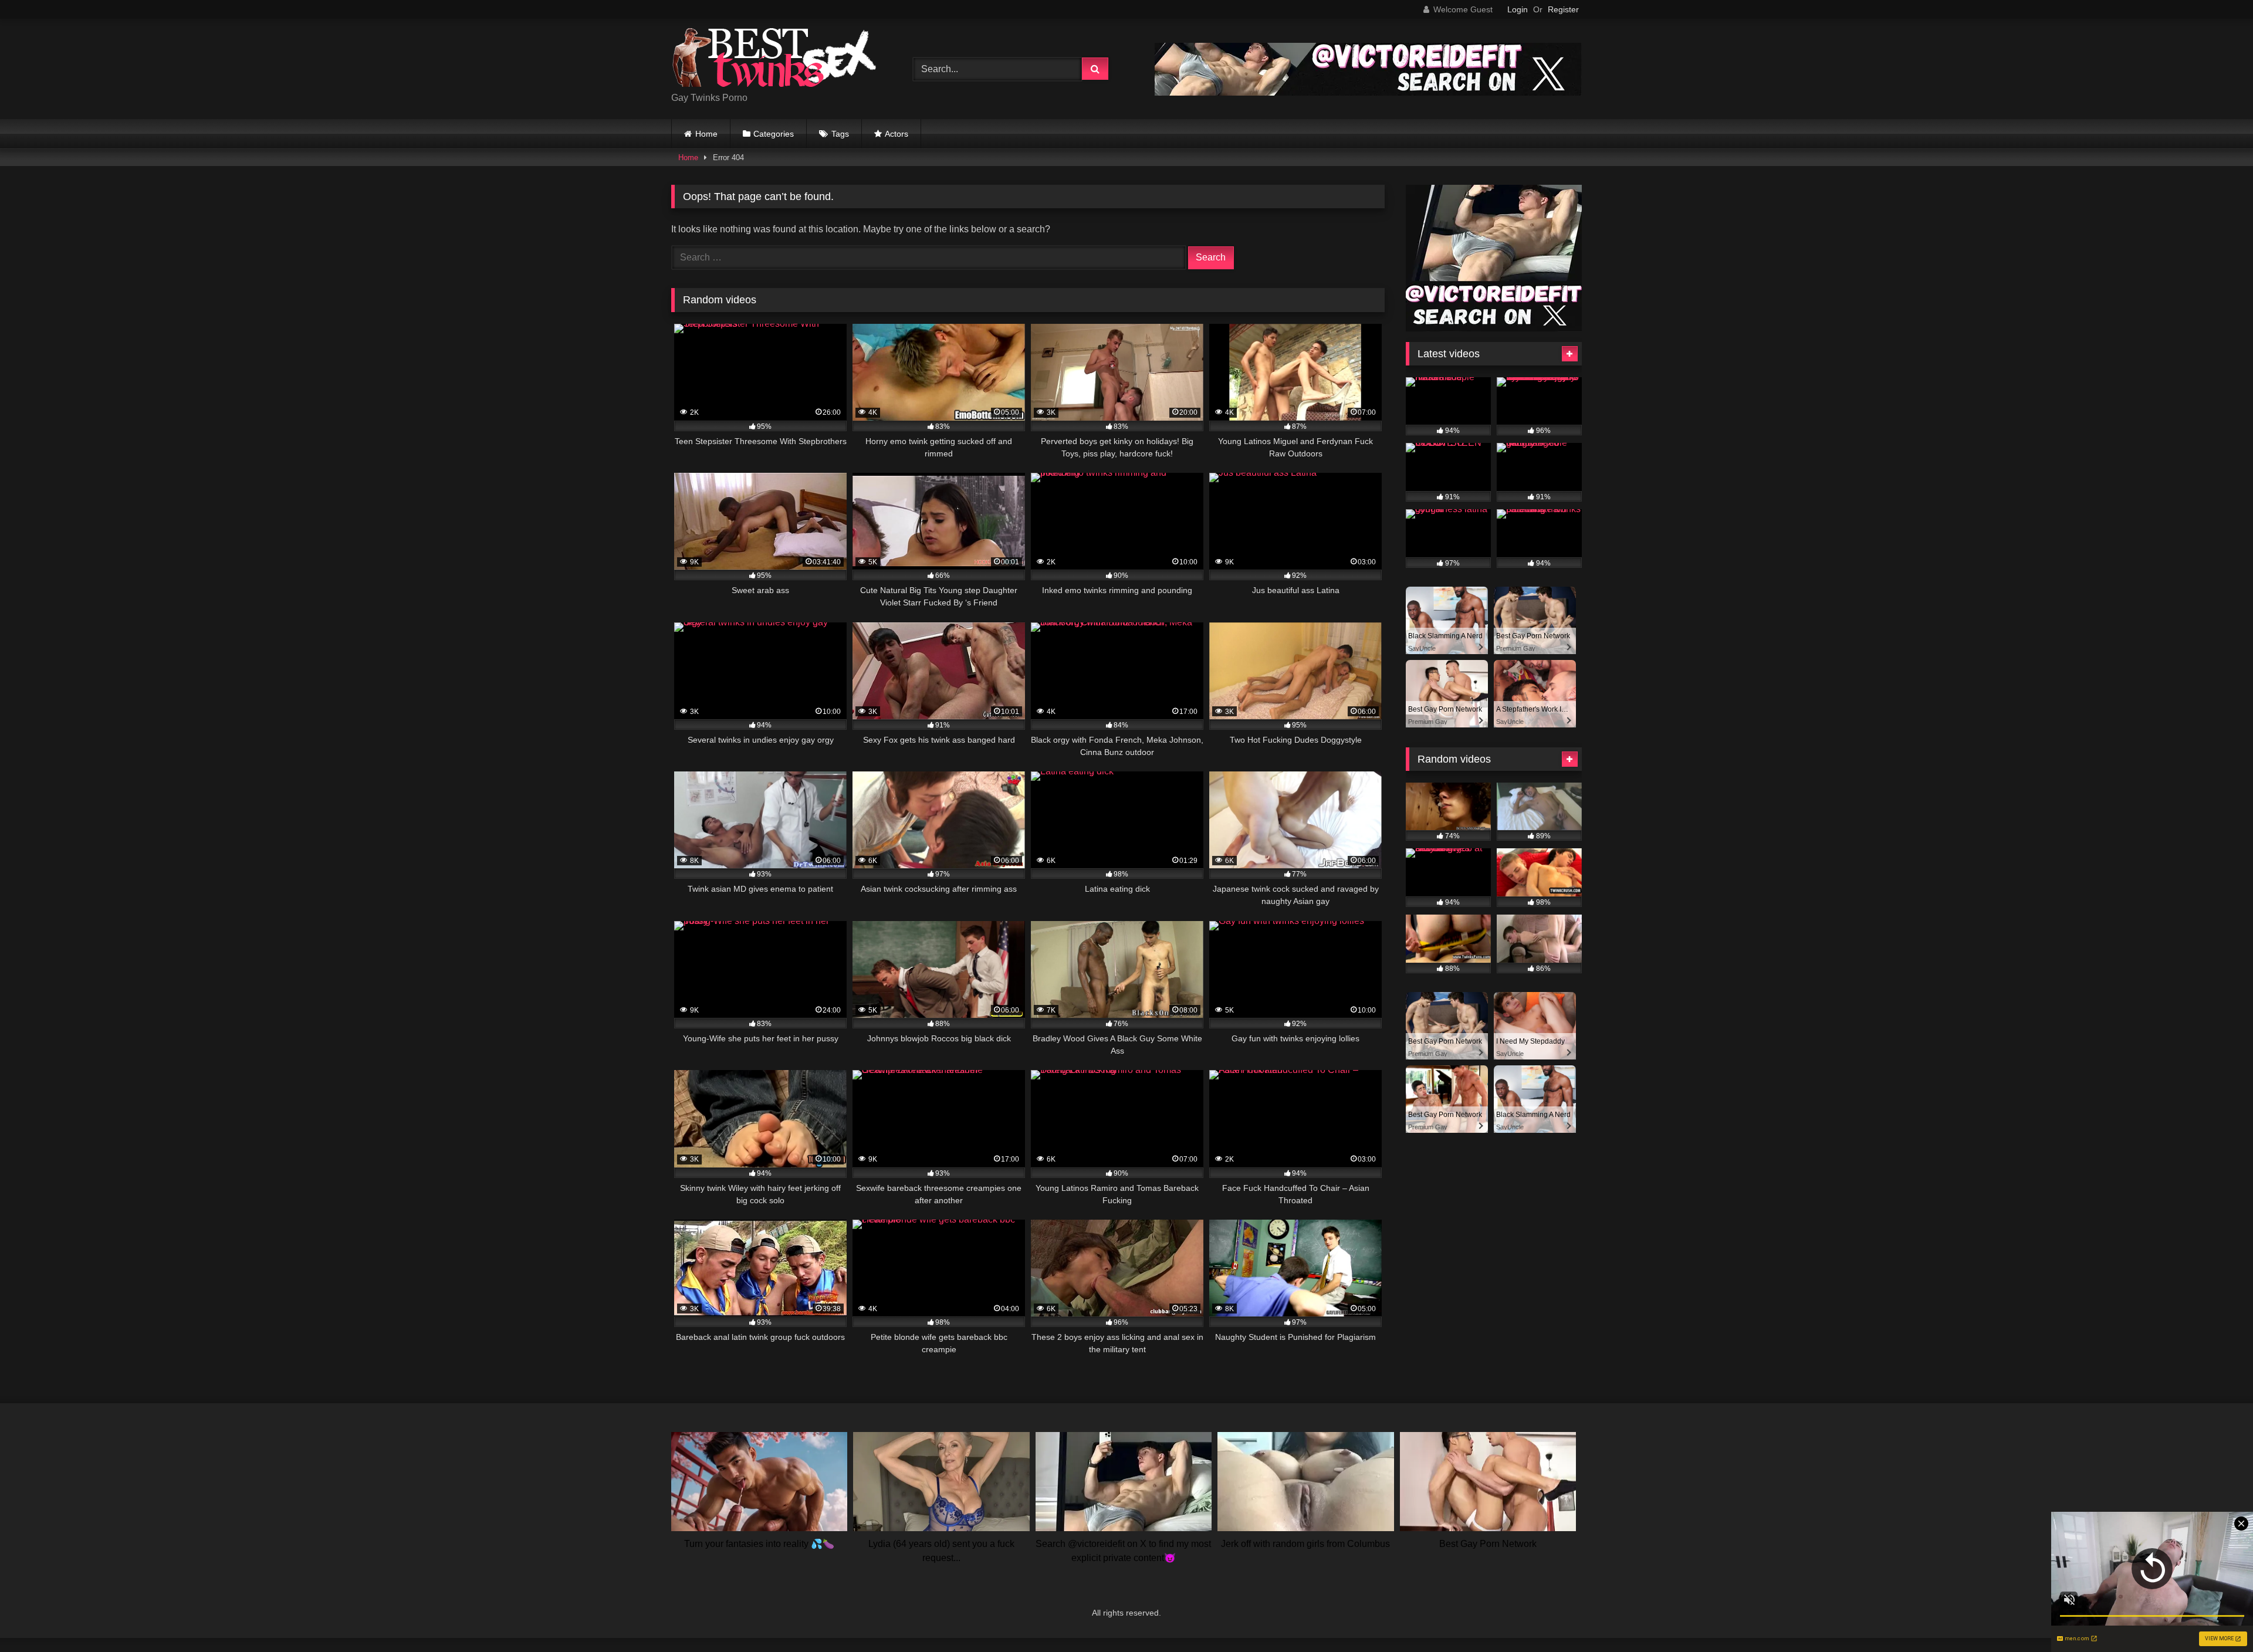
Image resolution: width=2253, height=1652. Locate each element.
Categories (774, 134)
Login (1518, 9)
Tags (840, 134)
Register (1563, 9)
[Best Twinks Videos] (774, 60)
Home (706, 134)
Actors (897, 134)
